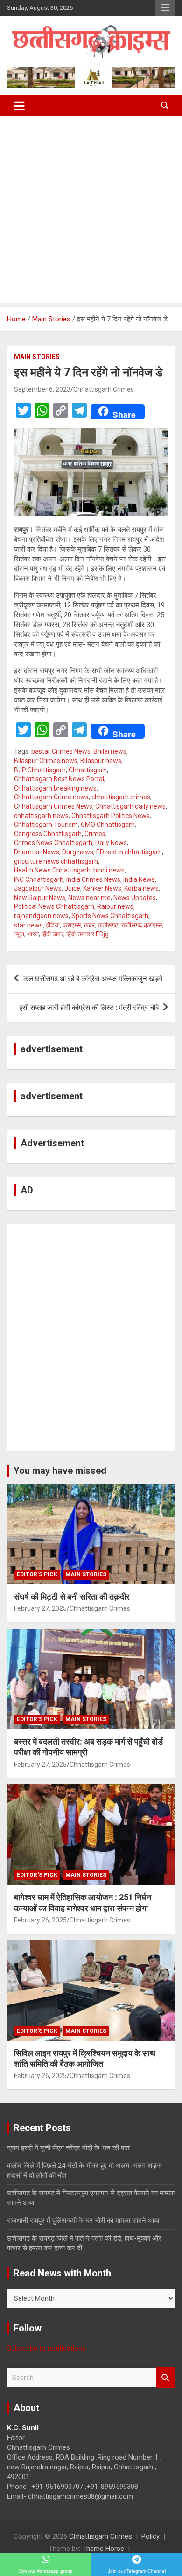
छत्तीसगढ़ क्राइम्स (142, 925)
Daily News (111, 843)
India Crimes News (93, 879)
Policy (150, 2536)
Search (166, 2378)
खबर (89, 925)
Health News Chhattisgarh (52, 870)
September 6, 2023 (42, 389)
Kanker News (102, 888)
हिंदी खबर (52, 934)
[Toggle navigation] (19, 106)
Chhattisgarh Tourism (46, 825)
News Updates (135, 898)
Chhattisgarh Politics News (111, 816)
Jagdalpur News (38, 888)
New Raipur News (40, 898)
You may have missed (60, 1471)
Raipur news (115, 906)
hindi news (109, 870)
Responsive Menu (165, 8)
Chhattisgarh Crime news (51, 797)
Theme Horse (103, 2549)
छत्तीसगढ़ (108, 925)
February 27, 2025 (40, 1608)
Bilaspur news (101, 761)
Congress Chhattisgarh (48, 834)
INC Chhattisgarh (39, 879)
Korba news (141, 888)
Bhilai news (110, 751)
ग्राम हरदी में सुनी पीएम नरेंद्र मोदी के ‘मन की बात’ (69, 2148)
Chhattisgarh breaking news (55, 788)
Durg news (78, 852)
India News (139, 879)
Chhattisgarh (88, 770)
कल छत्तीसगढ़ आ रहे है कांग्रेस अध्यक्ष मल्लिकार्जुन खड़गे (93, 979)
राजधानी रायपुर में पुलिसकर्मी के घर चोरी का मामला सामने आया (83, 2221)
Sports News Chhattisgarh (110, 916)
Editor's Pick (37, 1574)
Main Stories (37, 357)
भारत (33, 934)
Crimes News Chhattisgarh (53, 843)
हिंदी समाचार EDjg (87, 934)
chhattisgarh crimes (121, 797)
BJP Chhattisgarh (40, 770)
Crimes (95, 834)
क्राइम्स (72, 925)
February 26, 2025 (40, 1920)
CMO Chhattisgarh (108, 825)
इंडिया (53, 925)
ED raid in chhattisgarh (129, 852)
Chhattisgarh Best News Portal (59, 779)
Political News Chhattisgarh (54, 906)
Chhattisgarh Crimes (104, 389)
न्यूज (19, 934)
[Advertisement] (91, 212)
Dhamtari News (37, 852)
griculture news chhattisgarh (56, 861)
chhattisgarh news (41, 816)
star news (28, 925)
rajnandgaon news (41, 916)
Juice (72, 888)
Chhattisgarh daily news (130, 806)
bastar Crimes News (61, 751)
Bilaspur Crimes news (46, 761)
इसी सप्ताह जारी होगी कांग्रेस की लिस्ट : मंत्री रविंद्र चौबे (89, 1008)
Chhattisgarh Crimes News (53, 806)
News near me (89, 898)
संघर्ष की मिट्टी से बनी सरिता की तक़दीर (72, 1597)
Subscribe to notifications (46, 2348)
